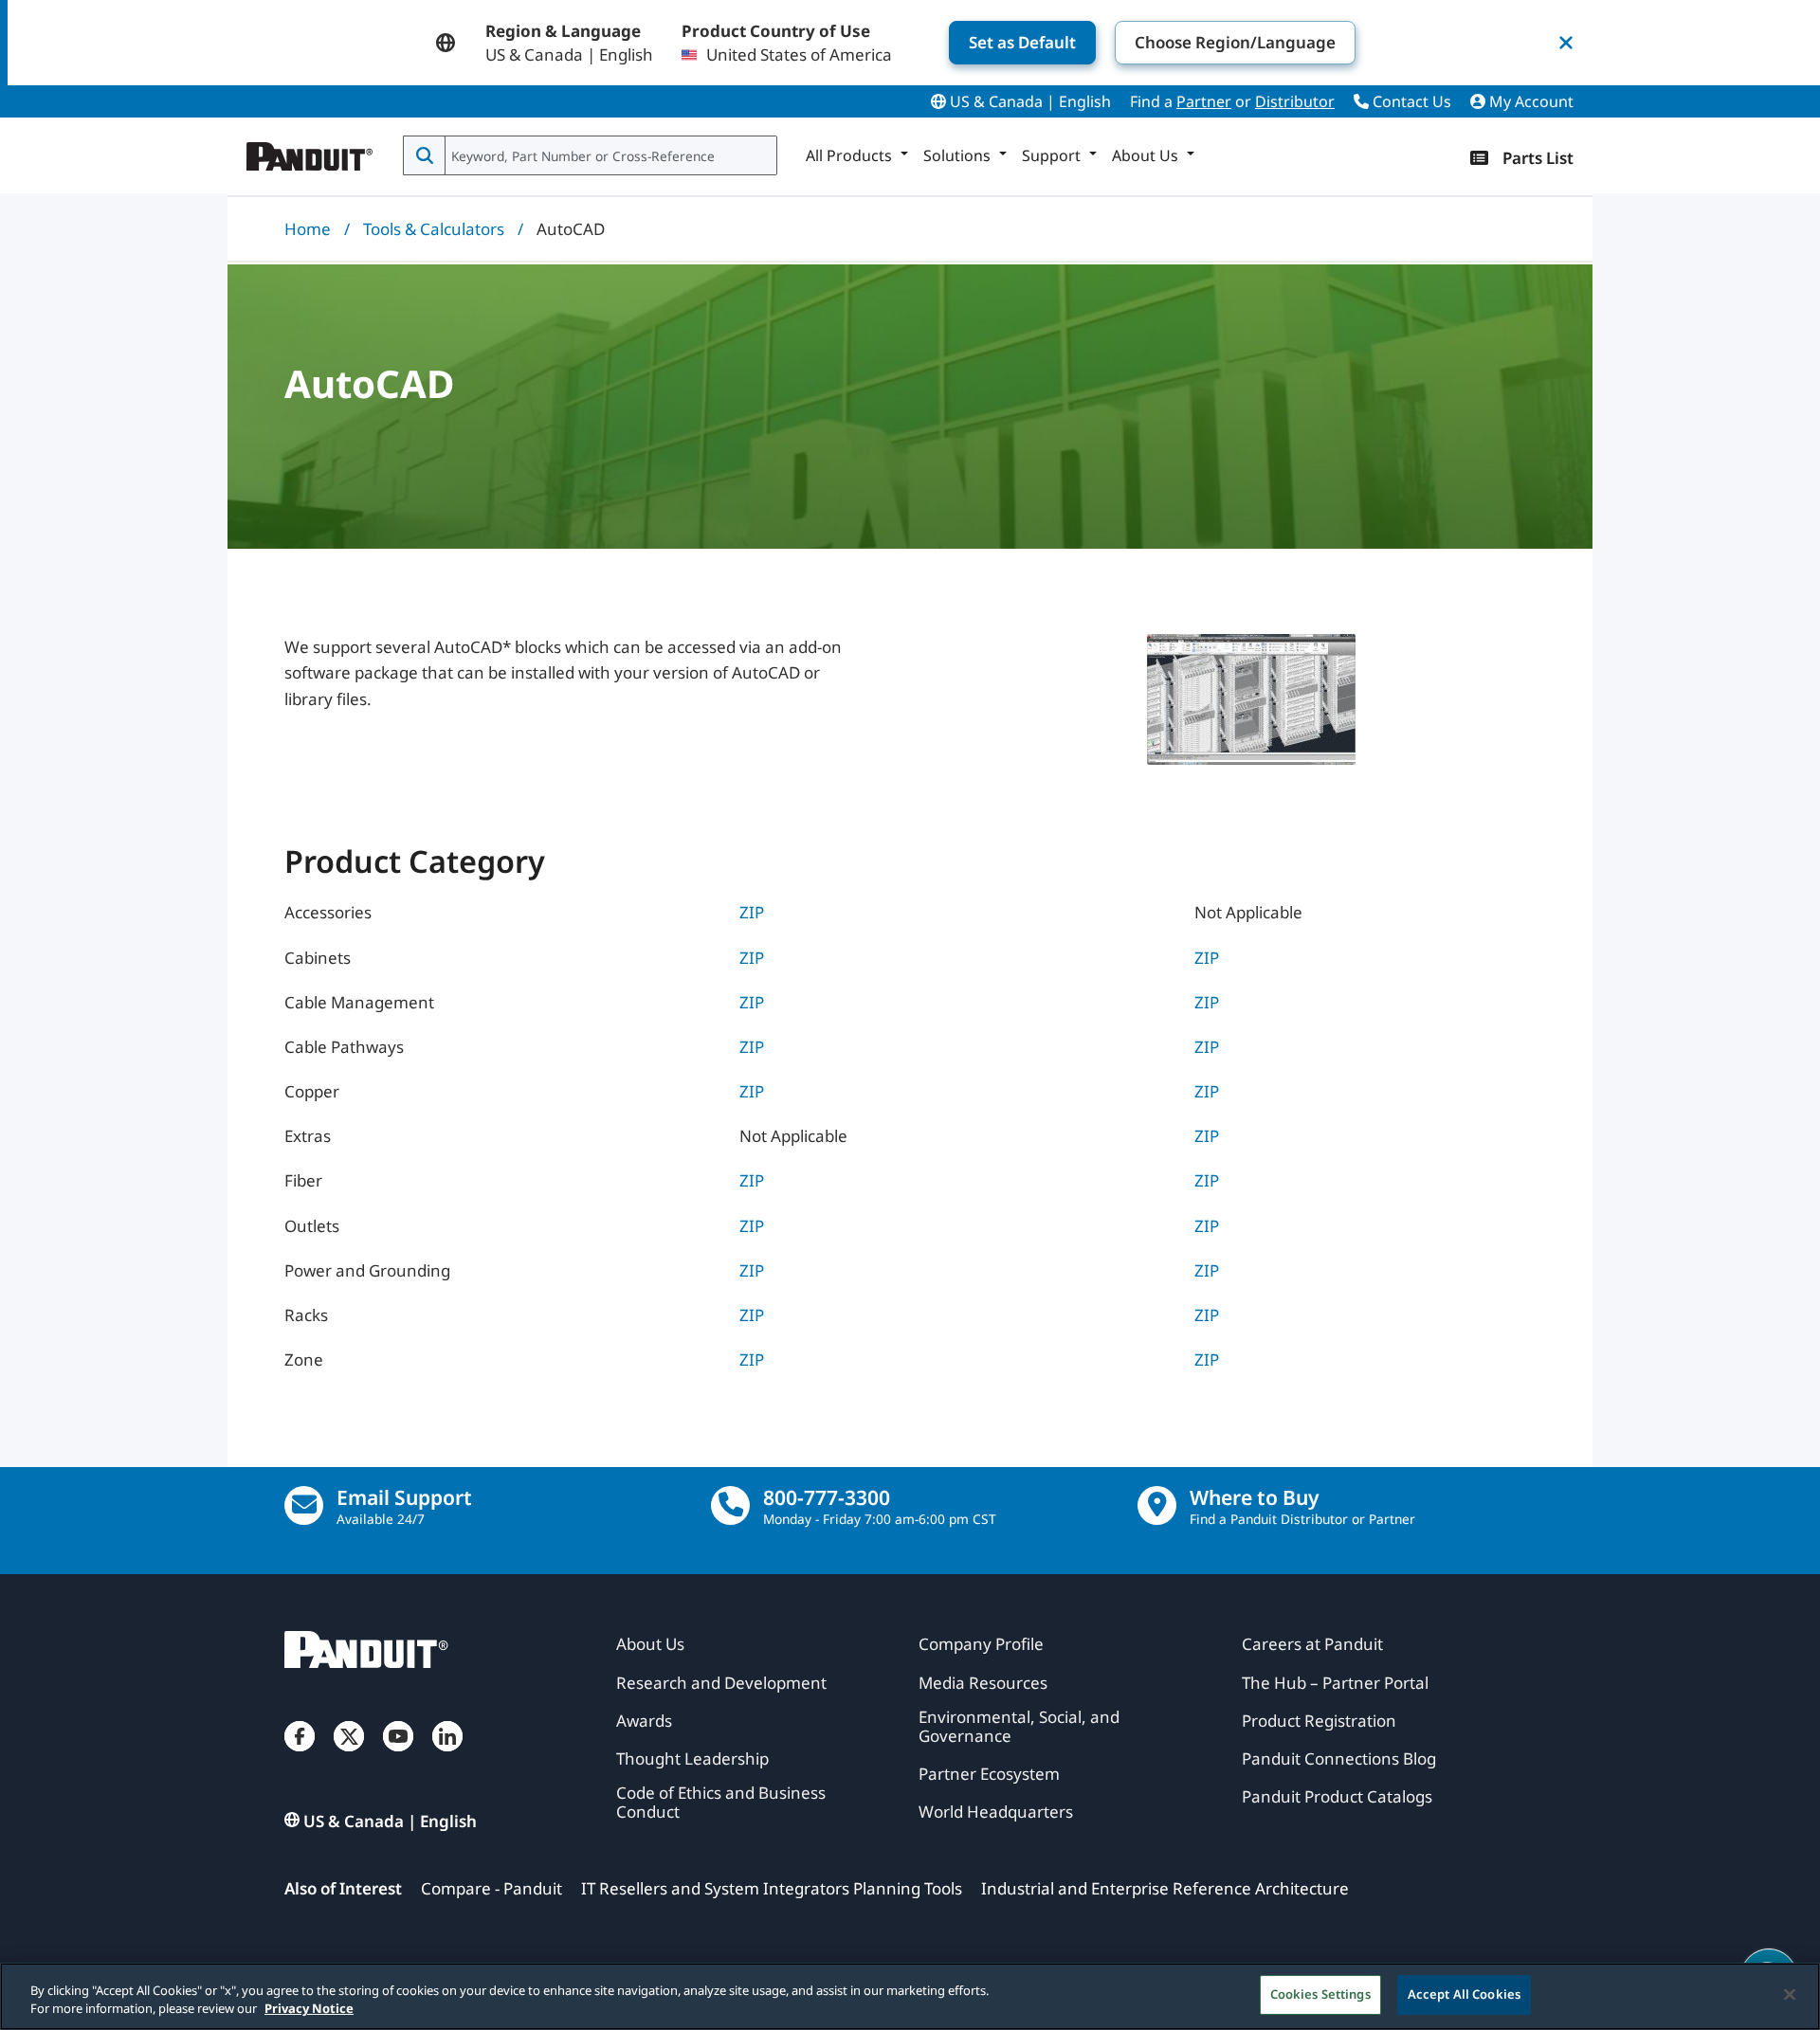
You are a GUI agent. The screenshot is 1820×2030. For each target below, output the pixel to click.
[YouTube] (398, 1755)
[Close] (1790, 1994)
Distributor (1295, 101)
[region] (910, 1996)
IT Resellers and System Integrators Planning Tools (772, 1888)
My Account (1529, 101)
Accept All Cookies (1464, 1994)
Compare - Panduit (491, 1888)
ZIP (752, 912)
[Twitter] (349, 1755)
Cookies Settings (1320, 1994)
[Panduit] (310, 152)
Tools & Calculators (434, 229)
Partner (1204, 101)
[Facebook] (300, 1755)
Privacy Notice (309, 2009)
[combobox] (609, 155)
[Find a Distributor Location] (1157, 1505)
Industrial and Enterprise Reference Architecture (1165, 1888)
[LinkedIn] (447, 1755)
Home (308, 229)
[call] (730, 1505)
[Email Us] (304, 1505)
